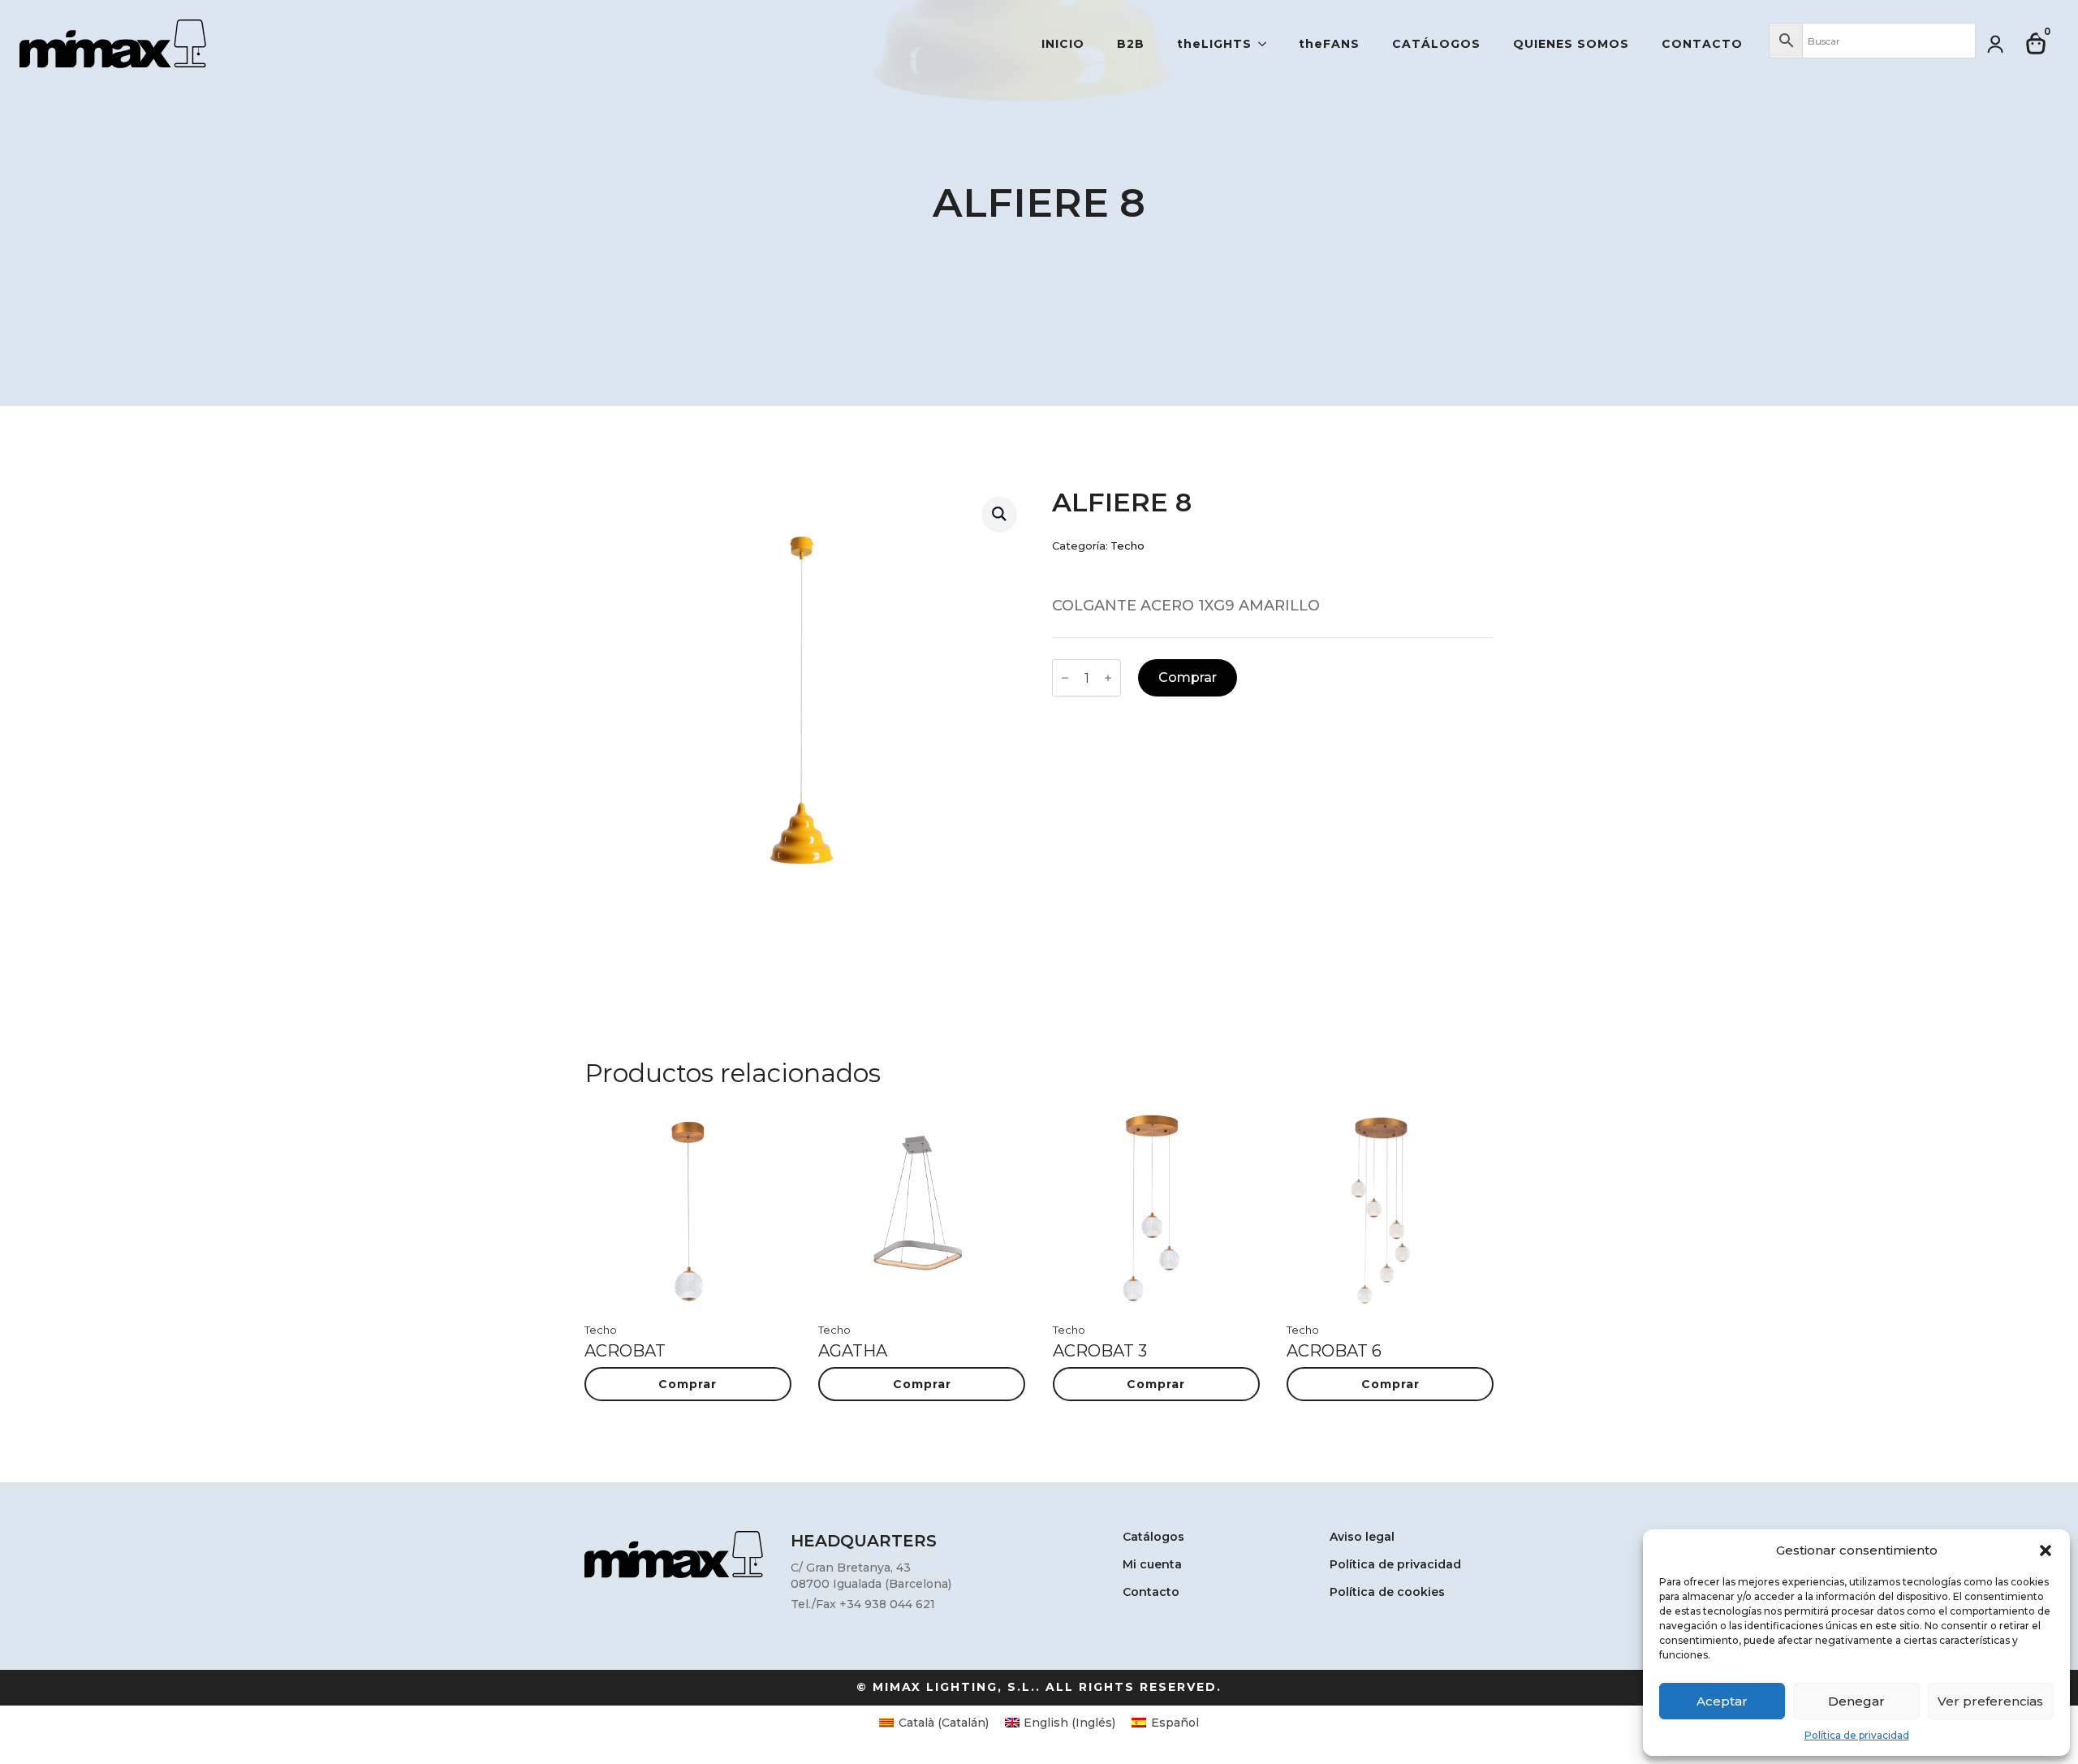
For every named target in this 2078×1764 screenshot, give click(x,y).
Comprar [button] (688, 1384)
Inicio (1063, 44)
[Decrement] (1065, 678)
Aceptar (1722, 1701)
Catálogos (1436, 44)
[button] (2046, 1551)
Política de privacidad (1857, 1735)
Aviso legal (1362, 1538)
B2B (1131, 44)
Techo (1127, 546)
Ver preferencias (1990, 1701)
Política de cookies (1387, 1593)
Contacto (1702, 44)
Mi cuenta (1152, 1565)
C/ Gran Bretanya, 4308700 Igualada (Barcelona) (871, 1576)
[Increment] (1108, 678)
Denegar (1856, 1701)
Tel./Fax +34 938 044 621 (863, 1604)
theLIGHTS (1214, 44)
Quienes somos (1571, 44)
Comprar (1188, 677)
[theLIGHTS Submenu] (1267, 44)
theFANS (1329, 44)
